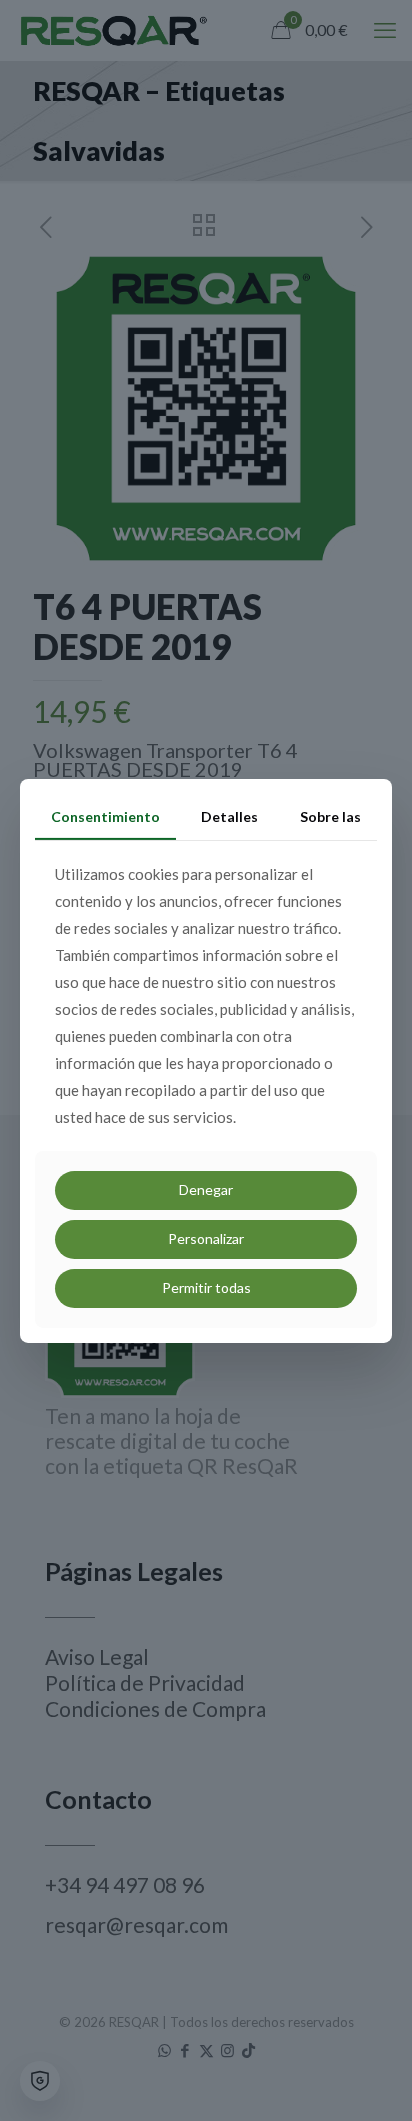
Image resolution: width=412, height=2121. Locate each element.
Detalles (229, 815)
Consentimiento (105, 815)
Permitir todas (206, 1287)
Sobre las (330, 815)
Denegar (206, 1189)
